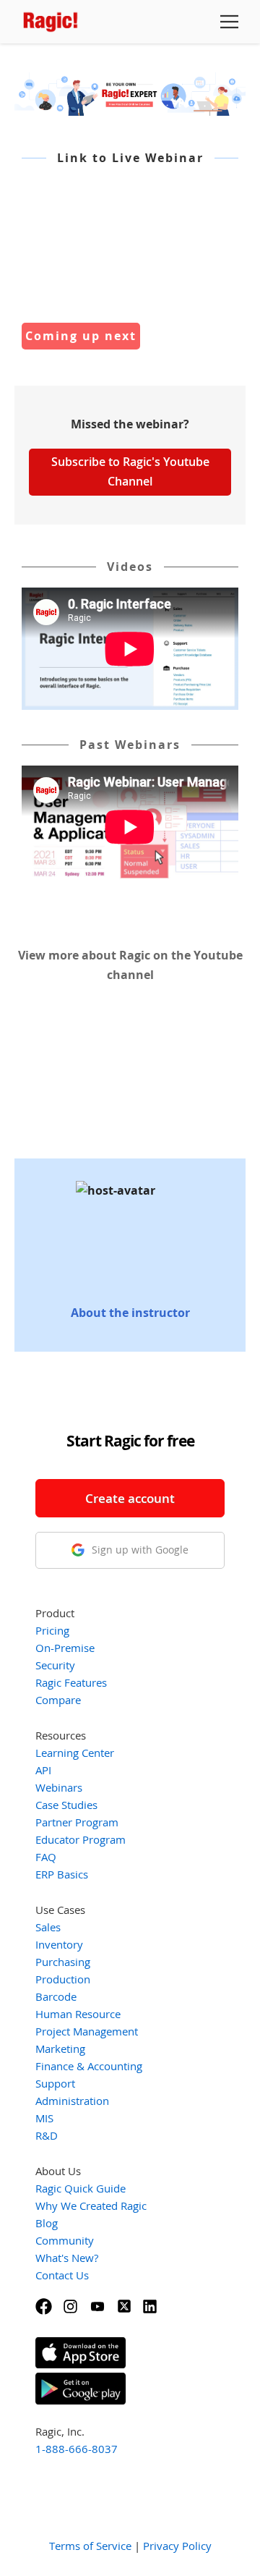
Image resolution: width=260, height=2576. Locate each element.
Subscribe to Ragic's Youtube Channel (130, 471)
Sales (48, 1927)
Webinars (59, 1787)
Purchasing (63, 1962)
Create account (130, 1498)
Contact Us (62, 2275)
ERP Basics (62, 1874)
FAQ (46, 1857)
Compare (58, 1700)
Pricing (52, 1630)
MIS (44, 2118)
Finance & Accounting (89, 2066)
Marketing (60, 2048)
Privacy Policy (177, 2546)
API (43, 1770)
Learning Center (75, 1753)
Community (65, 2240)
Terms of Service (90, 2546)
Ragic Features (71, 1682)
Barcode (56, 1996)
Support (55, 2083)
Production (63, 1979)
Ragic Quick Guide (81, 2188)
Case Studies (66, 1805)
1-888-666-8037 (77, 2449)
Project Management (87, 2031)
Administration (72, 2101)
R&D (47, 2135)
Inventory (59, 1944)
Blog (47, 2223)
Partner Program (77, 1822)
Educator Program (81, 1839)
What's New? (67, 2258)
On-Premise (65, 1648)
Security (55, 1665)
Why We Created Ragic (91, 2206)
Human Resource (78, 2014)
